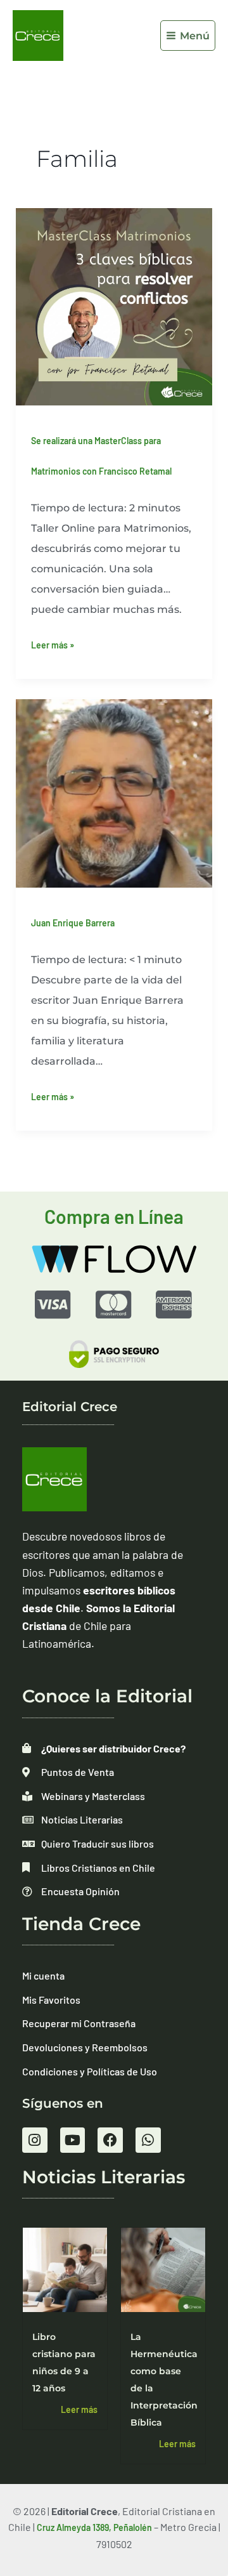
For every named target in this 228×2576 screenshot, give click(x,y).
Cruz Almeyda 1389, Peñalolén (94, 2527)
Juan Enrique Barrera (73, 923)
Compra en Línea (114, 1216)
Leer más (79, 2409)
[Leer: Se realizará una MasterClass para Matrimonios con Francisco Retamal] (114, 306)
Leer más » (53, 643)
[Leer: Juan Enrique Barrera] (114, 792)
